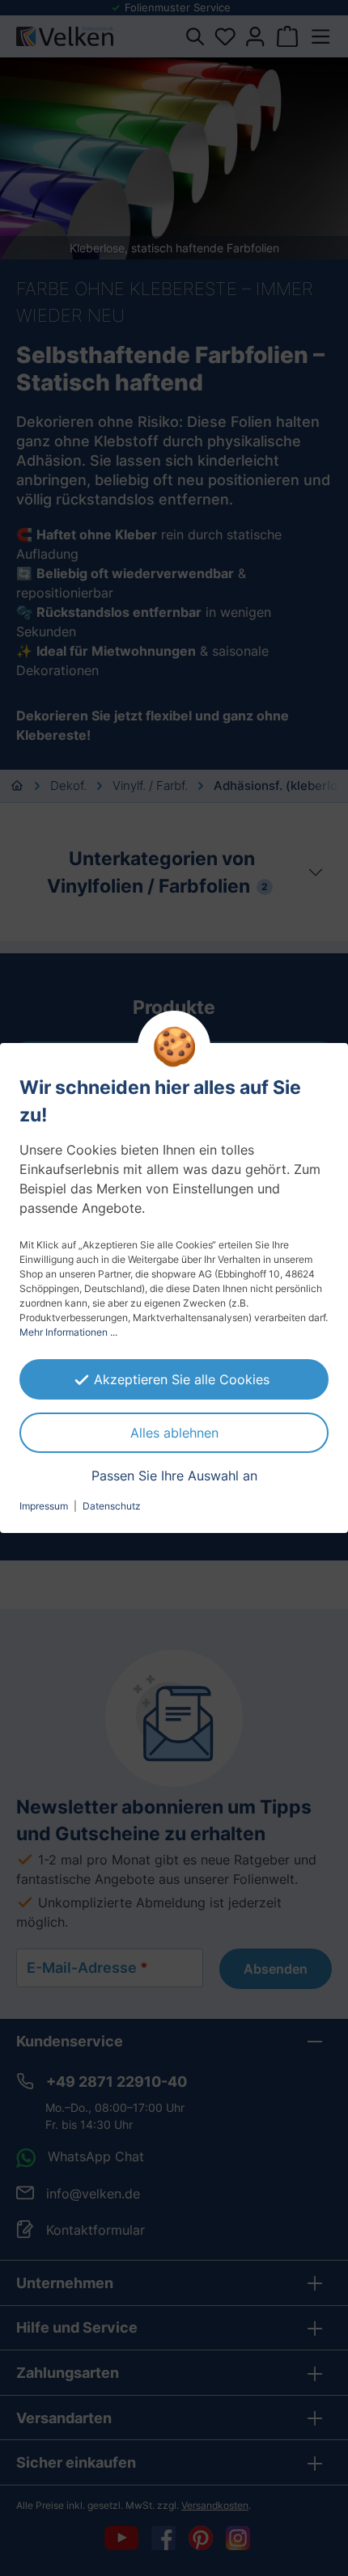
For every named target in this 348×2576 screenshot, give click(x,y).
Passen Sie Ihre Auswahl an (174, 1476)
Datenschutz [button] (112, 1506)
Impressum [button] (44, 1506)
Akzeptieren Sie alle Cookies (182, 1379)
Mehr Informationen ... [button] (68, 1332)
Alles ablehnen (174, 1433)
